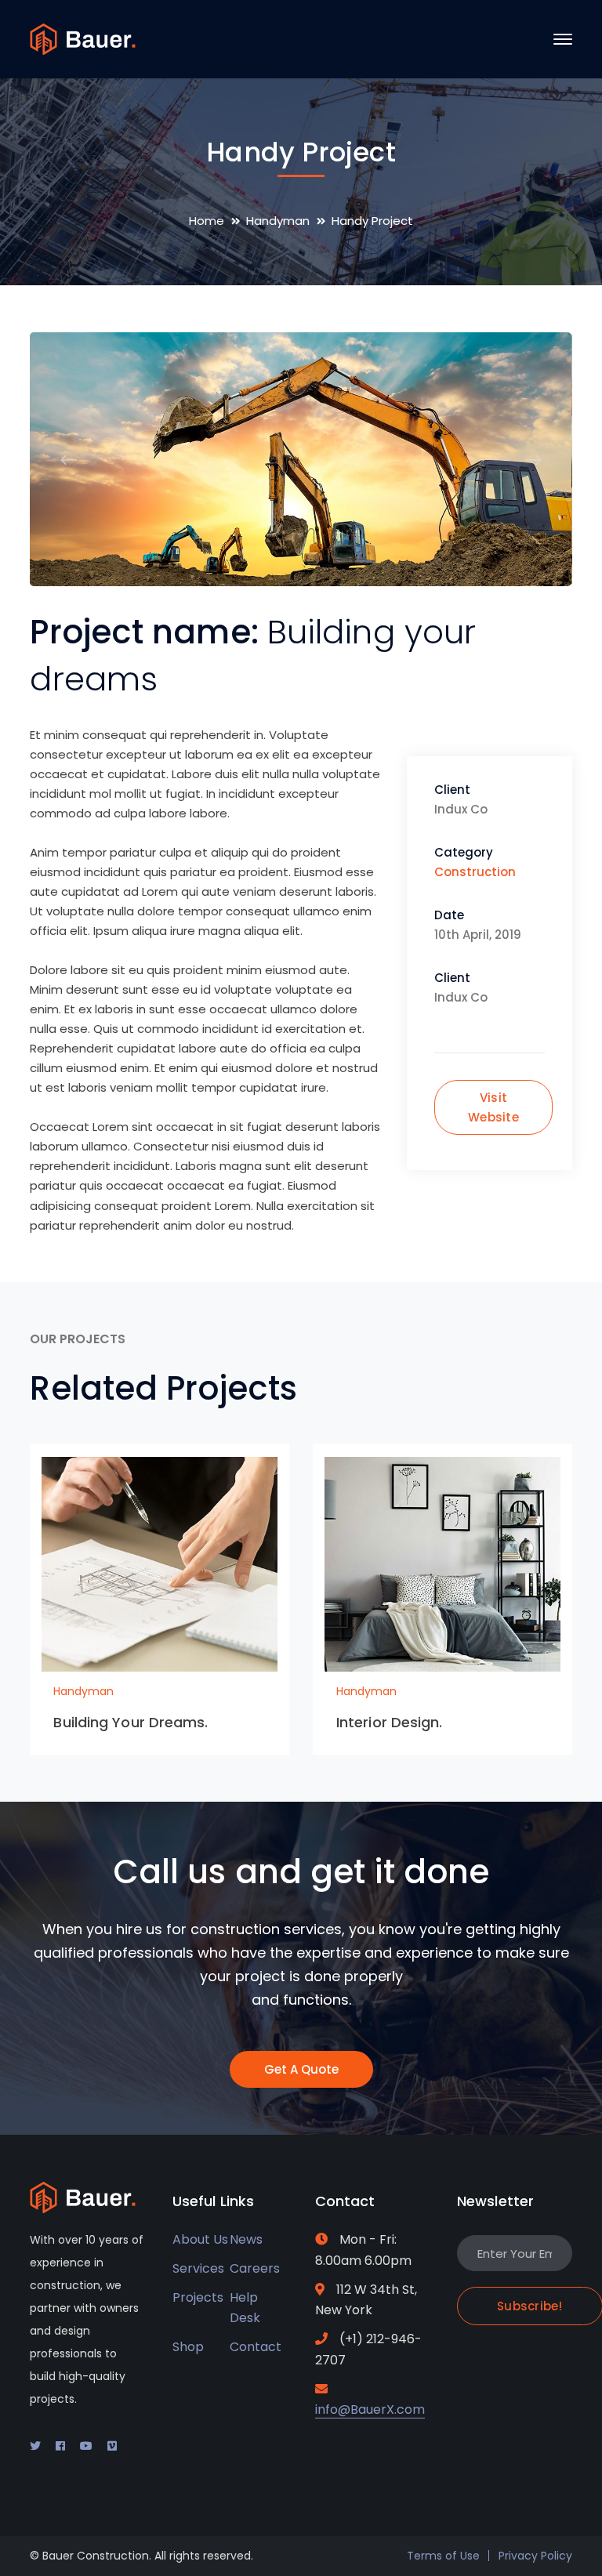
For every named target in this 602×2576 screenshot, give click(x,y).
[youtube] (86, 2446)
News (246, 2239)
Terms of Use (443, 2556)
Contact (256, 2347)
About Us (200, 2239)
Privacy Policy (535, 2556)
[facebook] (60, 2446)
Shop (188, 2347)
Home (207, 221)
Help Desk (245, 2308)
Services (198, 2268)
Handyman (278, 221)
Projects (198, 2297)
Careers (255, 2268)
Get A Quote (301, 2069)
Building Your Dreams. (131, 1722)
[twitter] (35, 2446)
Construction (475, 872)
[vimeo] (112, 2446)
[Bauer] (83, 38)
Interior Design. (390, 1722)
